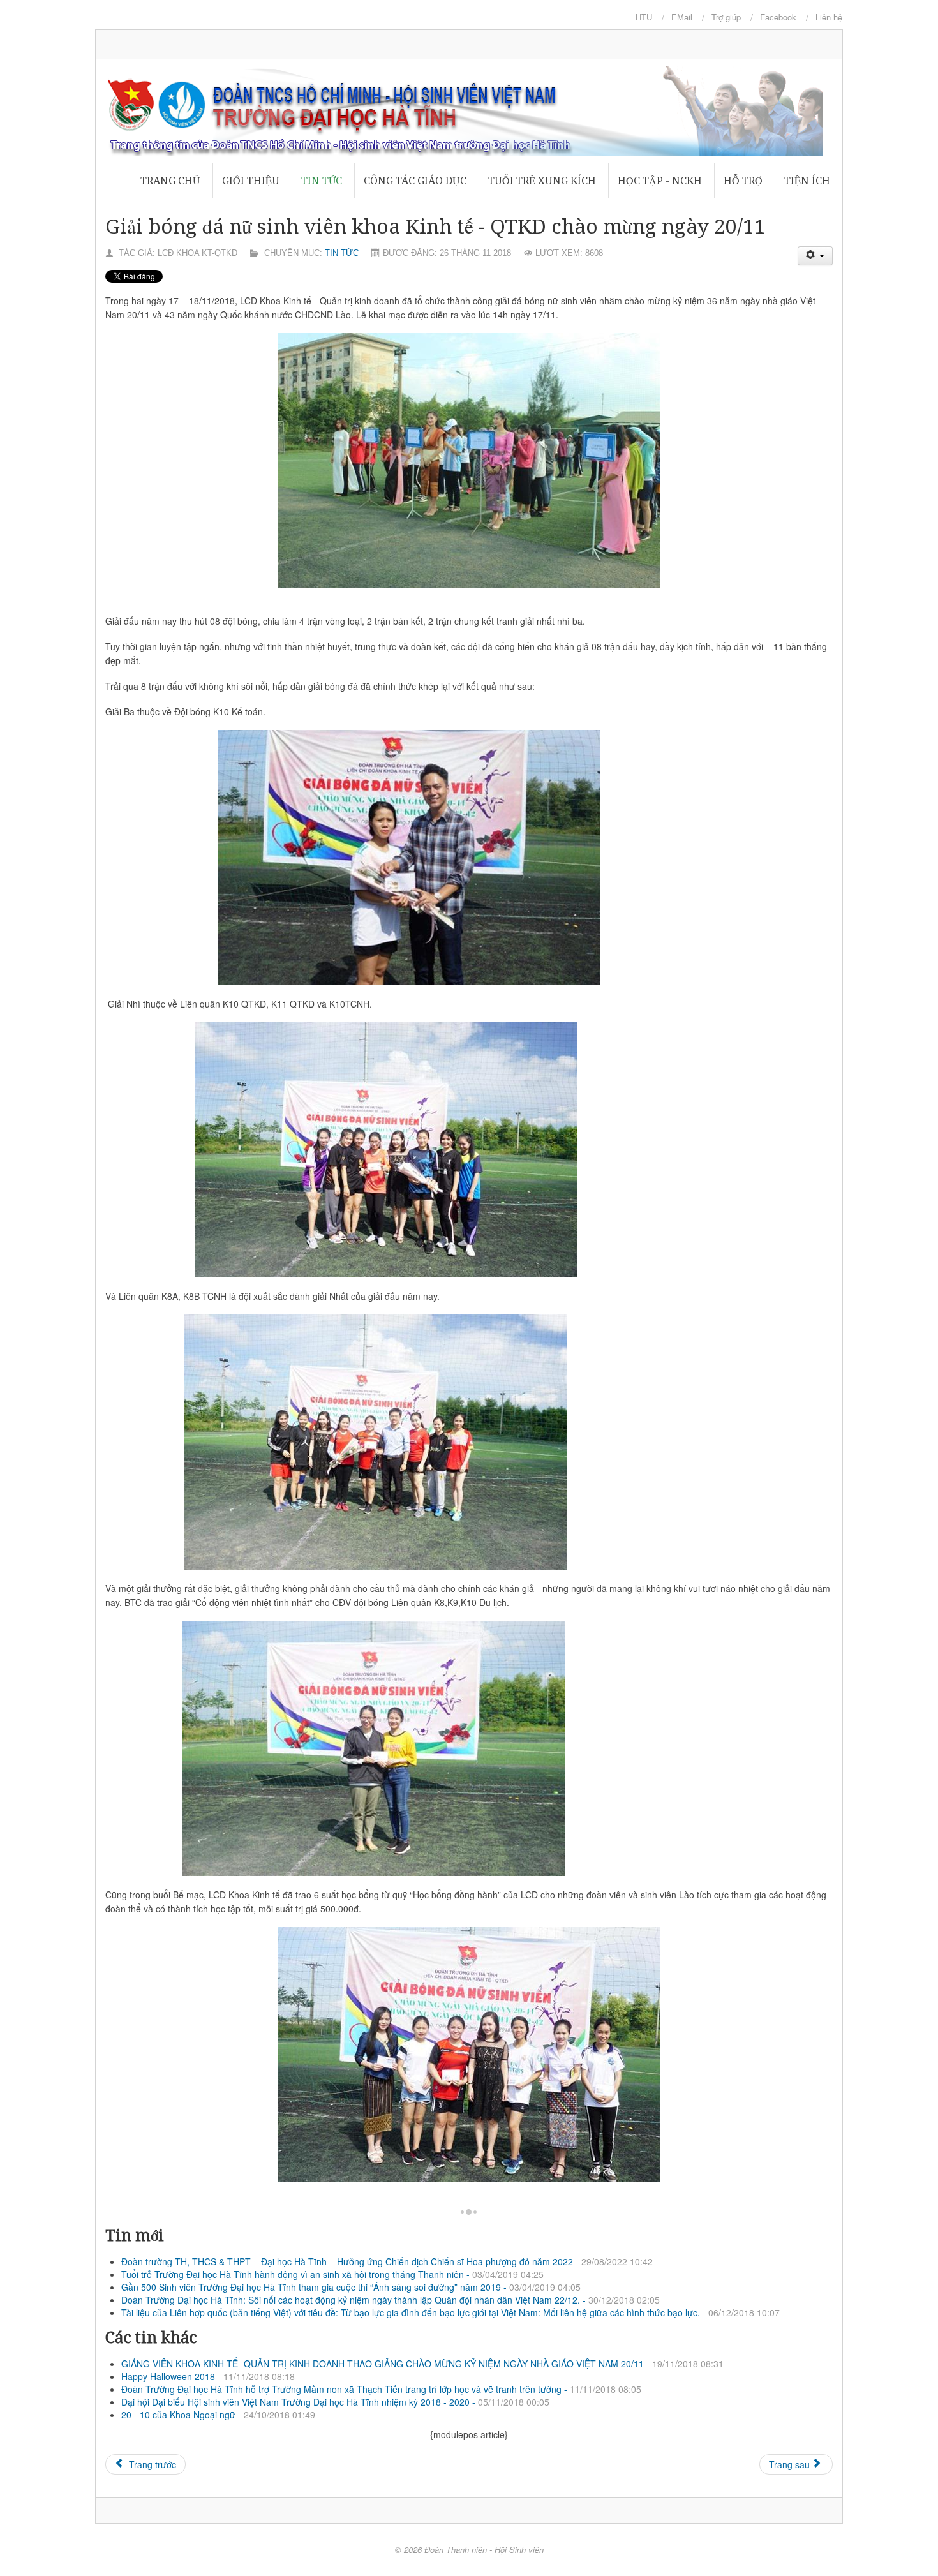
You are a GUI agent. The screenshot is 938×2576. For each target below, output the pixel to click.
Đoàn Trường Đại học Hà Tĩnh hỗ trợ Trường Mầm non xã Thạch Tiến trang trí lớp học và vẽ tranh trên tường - (381, 2389)
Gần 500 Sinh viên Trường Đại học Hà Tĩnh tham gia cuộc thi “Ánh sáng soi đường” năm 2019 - (351, 2287)
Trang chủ (170, 181)
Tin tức (322, 181)
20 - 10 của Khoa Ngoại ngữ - (218, 2415)
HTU (644, 17)
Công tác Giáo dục (415, 181)
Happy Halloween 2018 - (208, 2376)
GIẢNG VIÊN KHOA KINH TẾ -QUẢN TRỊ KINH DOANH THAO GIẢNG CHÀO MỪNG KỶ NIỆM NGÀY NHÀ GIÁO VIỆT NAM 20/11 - (422, 2364)
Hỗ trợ (743, 181)
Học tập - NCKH (660, 181)
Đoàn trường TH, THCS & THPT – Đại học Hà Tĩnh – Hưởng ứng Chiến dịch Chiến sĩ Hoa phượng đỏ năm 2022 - (387, 2261)
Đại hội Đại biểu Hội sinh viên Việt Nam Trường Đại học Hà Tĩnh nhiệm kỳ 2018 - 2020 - (335, 2402)
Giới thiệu (251, 181)
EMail (682, 17)
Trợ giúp (726, 17)
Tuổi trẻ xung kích (542, 181)
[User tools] (815, 256)
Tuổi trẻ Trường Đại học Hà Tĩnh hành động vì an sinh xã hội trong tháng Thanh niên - (332, 2274)
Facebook (778, 17)
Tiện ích (807, 181)
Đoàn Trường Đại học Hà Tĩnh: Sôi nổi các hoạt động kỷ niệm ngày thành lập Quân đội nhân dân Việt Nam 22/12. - (391, 2300)
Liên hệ (829, 17)
